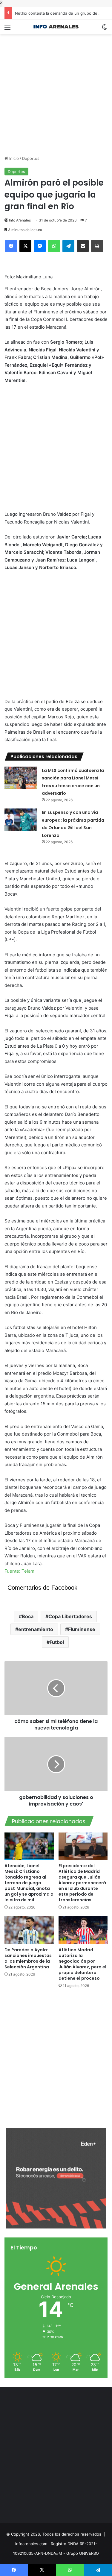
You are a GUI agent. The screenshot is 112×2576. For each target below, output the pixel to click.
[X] (25, 246)
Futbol (57, 1642)
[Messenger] (40, 246)
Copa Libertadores (70, 1616)
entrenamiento (36, 1629)
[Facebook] (11, 246)
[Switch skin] (105, 29)
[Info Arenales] (56, 27)
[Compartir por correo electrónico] (83, 246)
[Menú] (7, 29)
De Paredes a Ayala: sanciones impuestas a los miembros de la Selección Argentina (28, 1958)
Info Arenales (20, 220)
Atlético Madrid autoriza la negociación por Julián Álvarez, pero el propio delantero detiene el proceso (82, 1964)
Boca (28, 1616)
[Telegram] (68, 246)
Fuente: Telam (19, 1571)
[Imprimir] (97, 246)
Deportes (31, 158)
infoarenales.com (31, 2544)
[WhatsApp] (54, 246)
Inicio (13, 158)
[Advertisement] (56, 90)
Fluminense (82, 1629)
